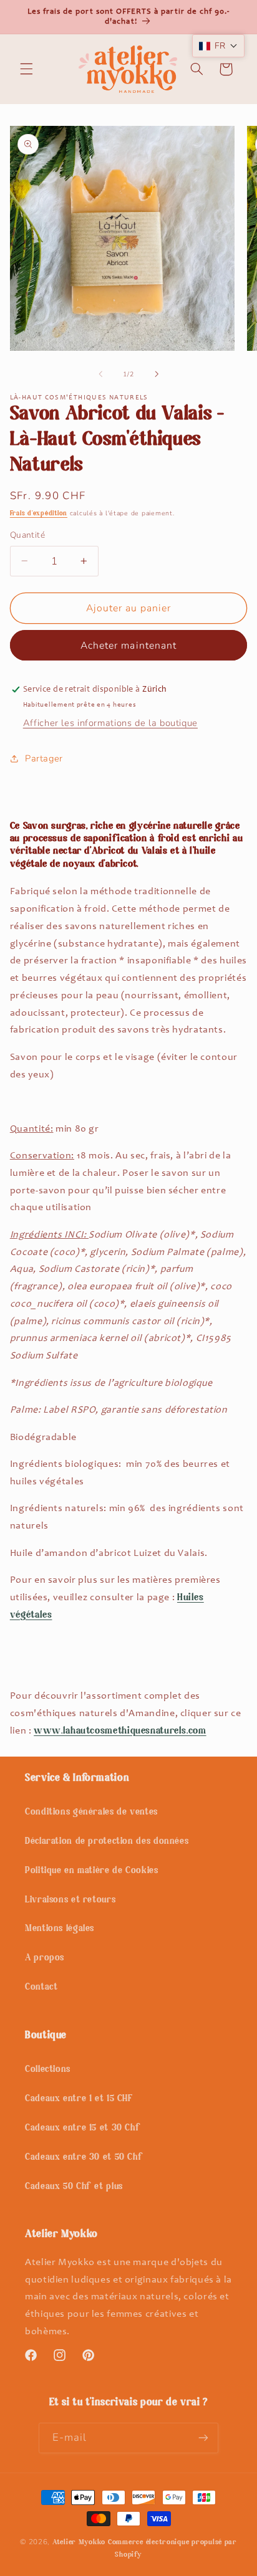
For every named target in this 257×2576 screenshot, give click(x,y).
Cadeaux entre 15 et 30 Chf (83, 2128)
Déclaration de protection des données (107, 1842)
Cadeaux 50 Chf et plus (74, 2187)
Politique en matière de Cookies (92, 1871)
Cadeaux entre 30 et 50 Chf (84, 2158)
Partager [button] (44, 758)
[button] (26, 69)
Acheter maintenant (128, 646)
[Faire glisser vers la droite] (157, 374)
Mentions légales (60, 1929)
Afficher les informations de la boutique (110, 723)
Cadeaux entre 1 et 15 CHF (79, 2099)
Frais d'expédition (39, 514)
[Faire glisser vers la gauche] (100, 374)
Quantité (27, 535)
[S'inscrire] (203, 2438)
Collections (48, 2070)
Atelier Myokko (79, 2542)
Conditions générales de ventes (91, 1812)
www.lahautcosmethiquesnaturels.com (120, 1731)
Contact (41, 1987)
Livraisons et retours (70, 1900)
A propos (45, 1958)
